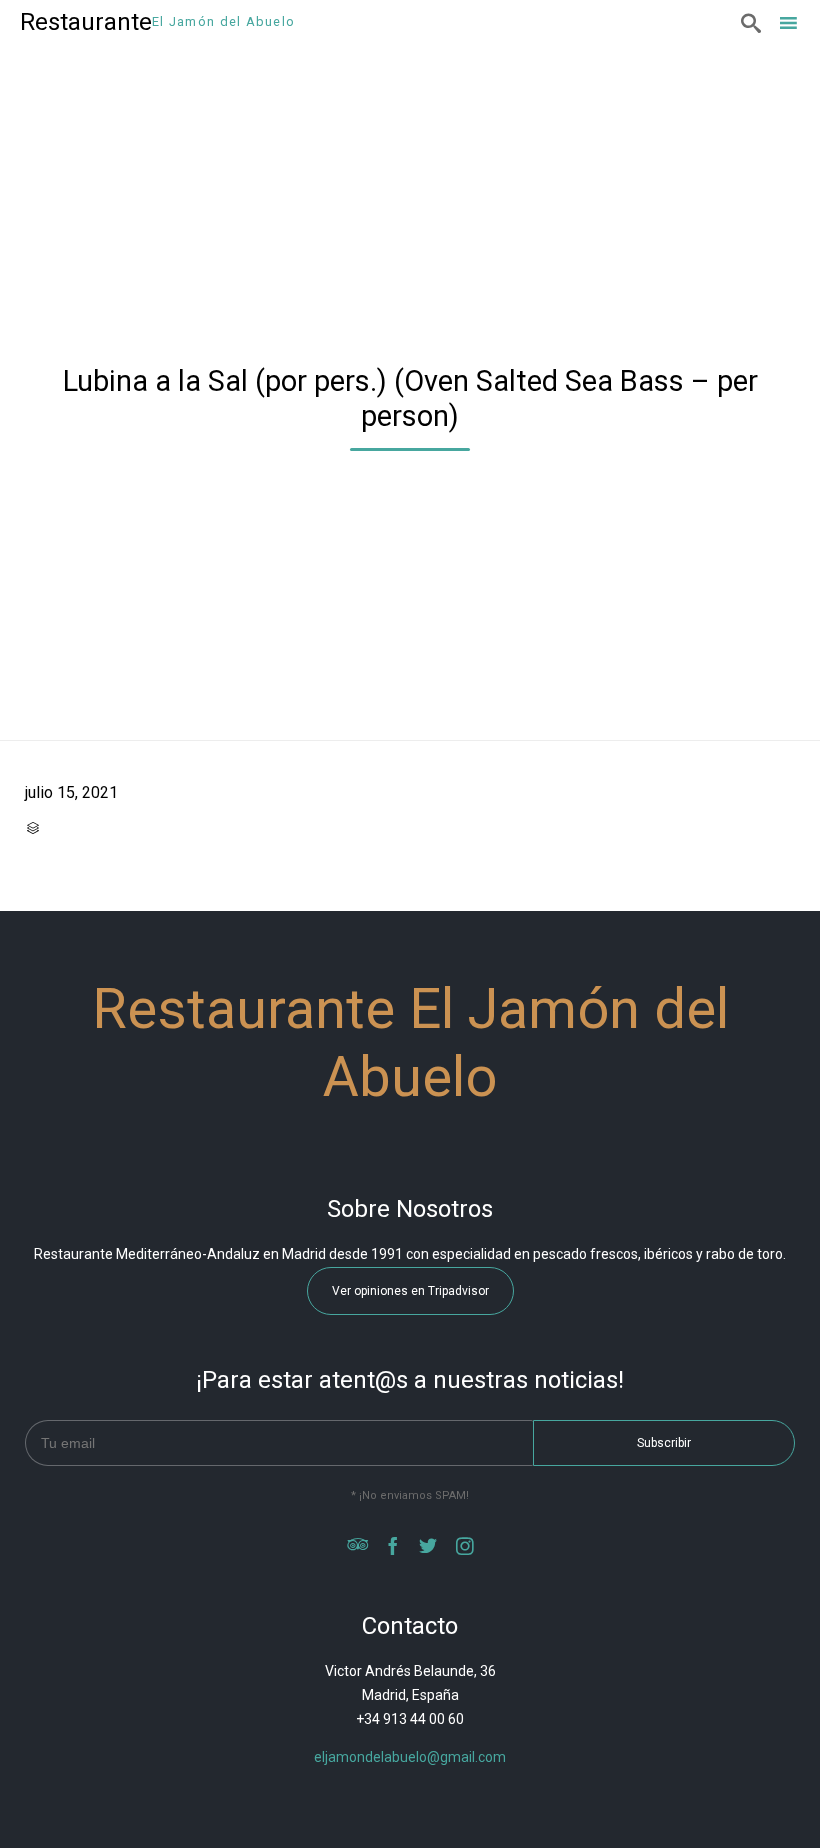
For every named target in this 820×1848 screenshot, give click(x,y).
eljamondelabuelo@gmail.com (410, 1757)
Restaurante (86, 22)
